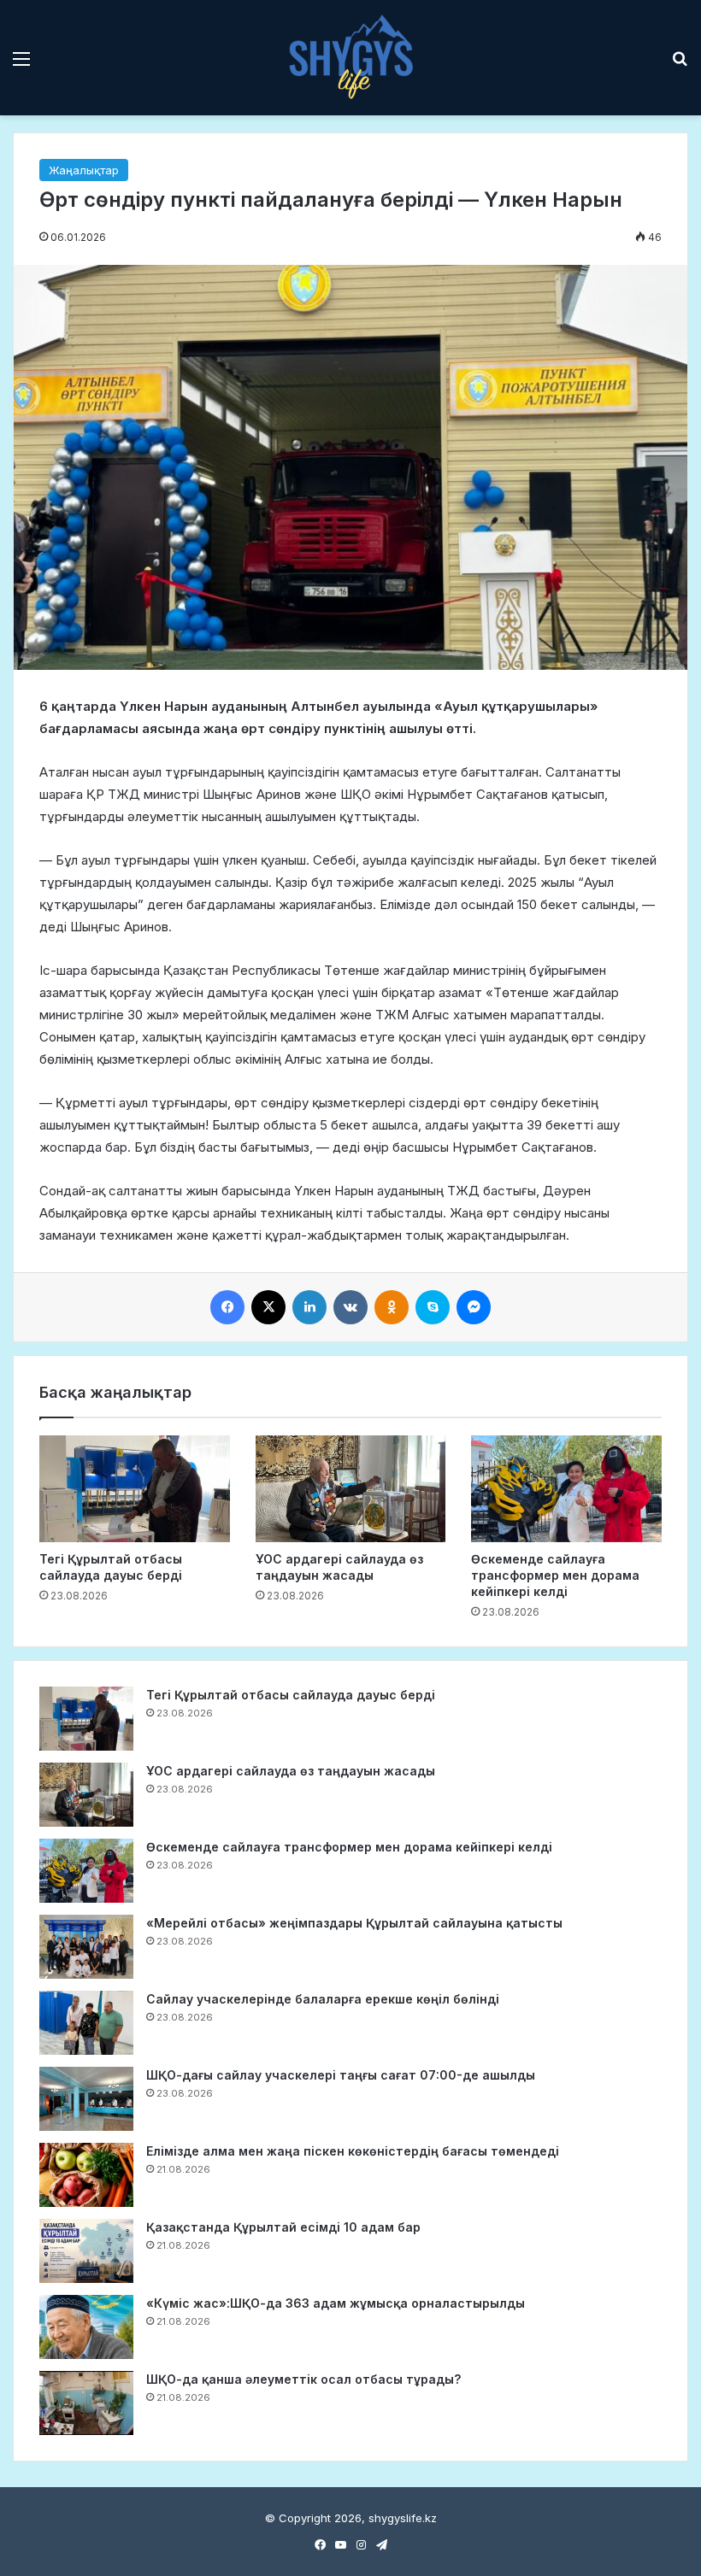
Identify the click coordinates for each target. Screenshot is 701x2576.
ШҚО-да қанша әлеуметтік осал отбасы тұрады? (303, 2379)
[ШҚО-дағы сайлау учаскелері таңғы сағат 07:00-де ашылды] (86, 2099)
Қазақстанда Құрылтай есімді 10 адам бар (283, 2227)
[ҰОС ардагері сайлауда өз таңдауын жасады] (351, 1489)
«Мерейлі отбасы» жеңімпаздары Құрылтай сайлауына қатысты (354, 1923)
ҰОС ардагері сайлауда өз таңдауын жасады (291, 1771)
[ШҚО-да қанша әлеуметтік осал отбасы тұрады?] (86, 2403)
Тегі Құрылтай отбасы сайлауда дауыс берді (291, 1695)
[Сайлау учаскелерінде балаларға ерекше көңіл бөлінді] (86, 2023)
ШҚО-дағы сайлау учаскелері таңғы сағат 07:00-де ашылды (341, 2075)
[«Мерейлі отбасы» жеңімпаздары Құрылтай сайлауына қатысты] (86, 1947)
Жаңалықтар (84, 170)
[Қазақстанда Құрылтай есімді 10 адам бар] (86, 2251)
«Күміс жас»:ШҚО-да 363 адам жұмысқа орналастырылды (336, 2303)
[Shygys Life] (350, 58)
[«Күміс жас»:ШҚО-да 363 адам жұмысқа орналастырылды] (86, 2327)
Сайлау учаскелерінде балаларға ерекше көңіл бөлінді (323, 1999)
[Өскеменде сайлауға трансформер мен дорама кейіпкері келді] (566, 1489)
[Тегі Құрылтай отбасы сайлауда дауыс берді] (135, 1489)
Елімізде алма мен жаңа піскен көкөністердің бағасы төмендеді (353, 2151)
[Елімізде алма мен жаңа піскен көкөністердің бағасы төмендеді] (86, 2175)
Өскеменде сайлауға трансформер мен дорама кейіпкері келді (555, 1575)
